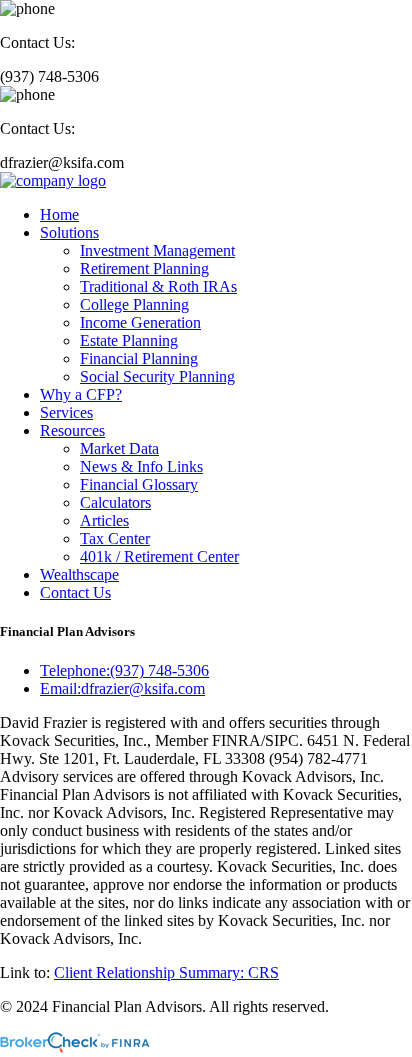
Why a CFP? (81, 394)
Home (59, 214)
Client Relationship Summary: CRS (166, 972)
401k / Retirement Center (159, 556)
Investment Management (157, 250)
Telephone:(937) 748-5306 (124, 670)
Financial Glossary (139, 484)
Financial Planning (139, 358)
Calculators (115, 502)
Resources (72, 430)
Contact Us (75, 592)
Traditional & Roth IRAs (158, 286)
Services (66, 412)
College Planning (134, 304)
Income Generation (140, 322)
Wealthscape (79, 574)
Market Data (119, 448)
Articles (104, 520)
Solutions (69, 232)
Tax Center (115, 538)
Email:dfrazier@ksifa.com (122, 688)
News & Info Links (141, 466)
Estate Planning (129, 340)
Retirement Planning (144, 268)
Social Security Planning (157, 376)
